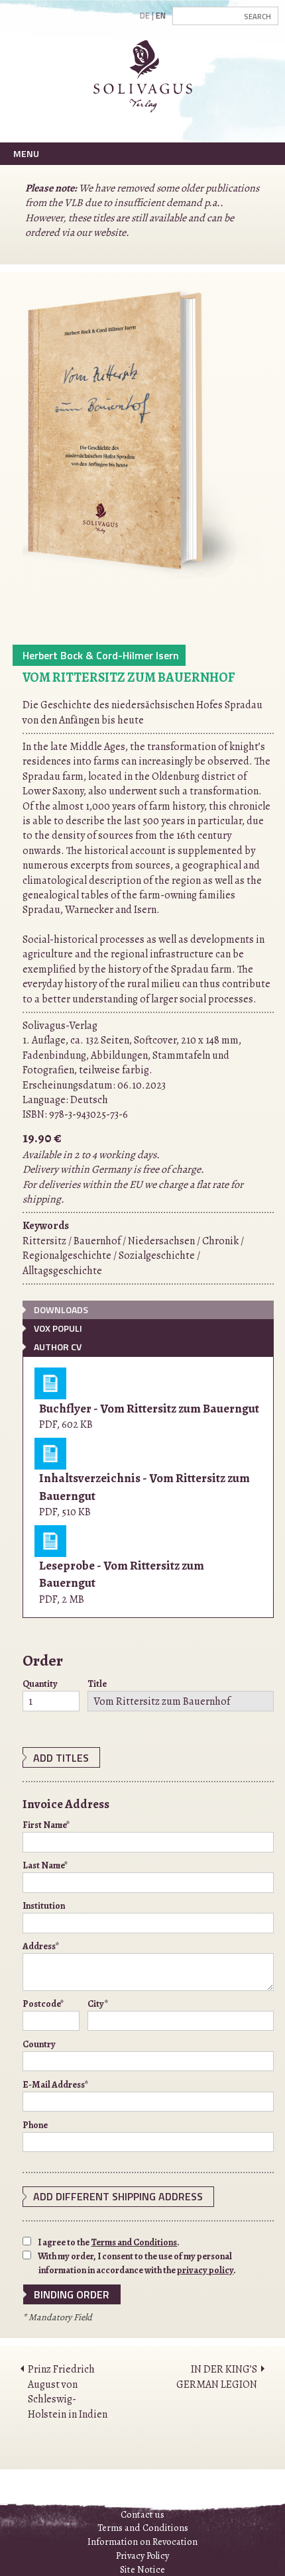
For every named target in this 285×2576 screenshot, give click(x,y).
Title (97, 1684)
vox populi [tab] (58, 1328)
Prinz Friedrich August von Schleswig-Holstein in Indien (68, 2391)
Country (39, 2044)
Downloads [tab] (61, 1310)
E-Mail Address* (56, 2085)
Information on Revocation (142, 2542)
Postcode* (43, 2004)
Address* (41, 1946)
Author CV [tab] (58, 1347)
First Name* (46, 1825)
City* (98, 2004)
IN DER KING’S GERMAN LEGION (217, 2377)
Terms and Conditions (134, 2242)
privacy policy (205, 2270)
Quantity (40, 1684)
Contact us (142, 2514)
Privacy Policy (142, 2555)
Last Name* (45, 1865)
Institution (44, 1906)
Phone (35, 2125)
